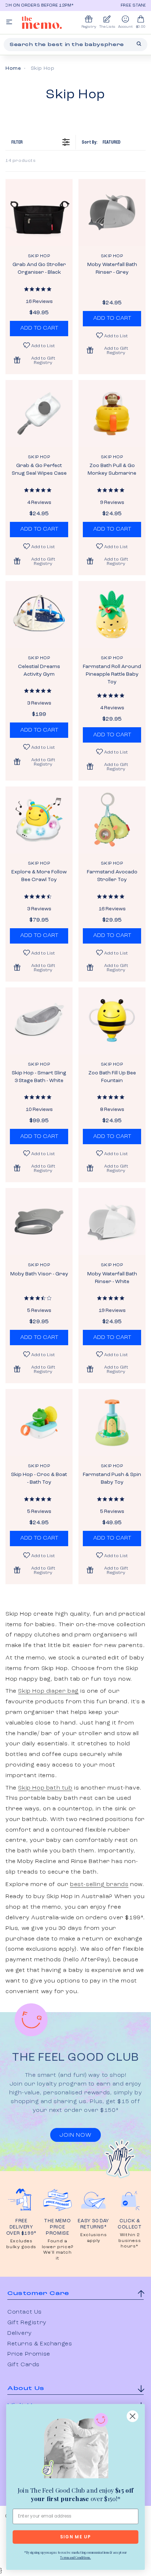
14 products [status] (21, 161)
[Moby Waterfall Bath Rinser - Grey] (112, 213)
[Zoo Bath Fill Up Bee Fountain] (112, 1021)
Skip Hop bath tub (45, 1788)
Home (13, 68)
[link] (75, 2447)
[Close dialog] (133, 2416)
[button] (39, 360)
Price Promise (29, 2354)
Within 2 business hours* (130, 2241)
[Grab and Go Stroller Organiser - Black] (39, 213)
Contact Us (25, 2312)
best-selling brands (99, 1885)
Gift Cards (23, 2365)
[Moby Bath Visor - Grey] (39, 1221)
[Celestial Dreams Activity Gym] (39, 614)
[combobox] (75, 45)
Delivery (20, 2333)
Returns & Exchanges (40, 2344)
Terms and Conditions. (75, 2557)
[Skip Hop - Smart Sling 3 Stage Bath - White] (39, 1021)
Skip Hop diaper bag (48, 1691)
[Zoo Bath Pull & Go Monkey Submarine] (112, 413)
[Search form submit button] (139, 44)
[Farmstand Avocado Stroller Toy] (112, 820)
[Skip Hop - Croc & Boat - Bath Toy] (39, 1422)
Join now (75, 2135)
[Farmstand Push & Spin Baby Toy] (112, 1422)
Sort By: (101, 142)
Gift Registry (27, 2323)
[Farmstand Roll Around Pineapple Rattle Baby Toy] (112, 614)
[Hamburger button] (9, 22)
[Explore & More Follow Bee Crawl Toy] (39, 820)
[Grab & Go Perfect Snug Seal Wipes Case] (39, 413)
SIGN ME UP (75, 2537)
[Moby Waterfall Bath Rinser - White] (112, 1221)
